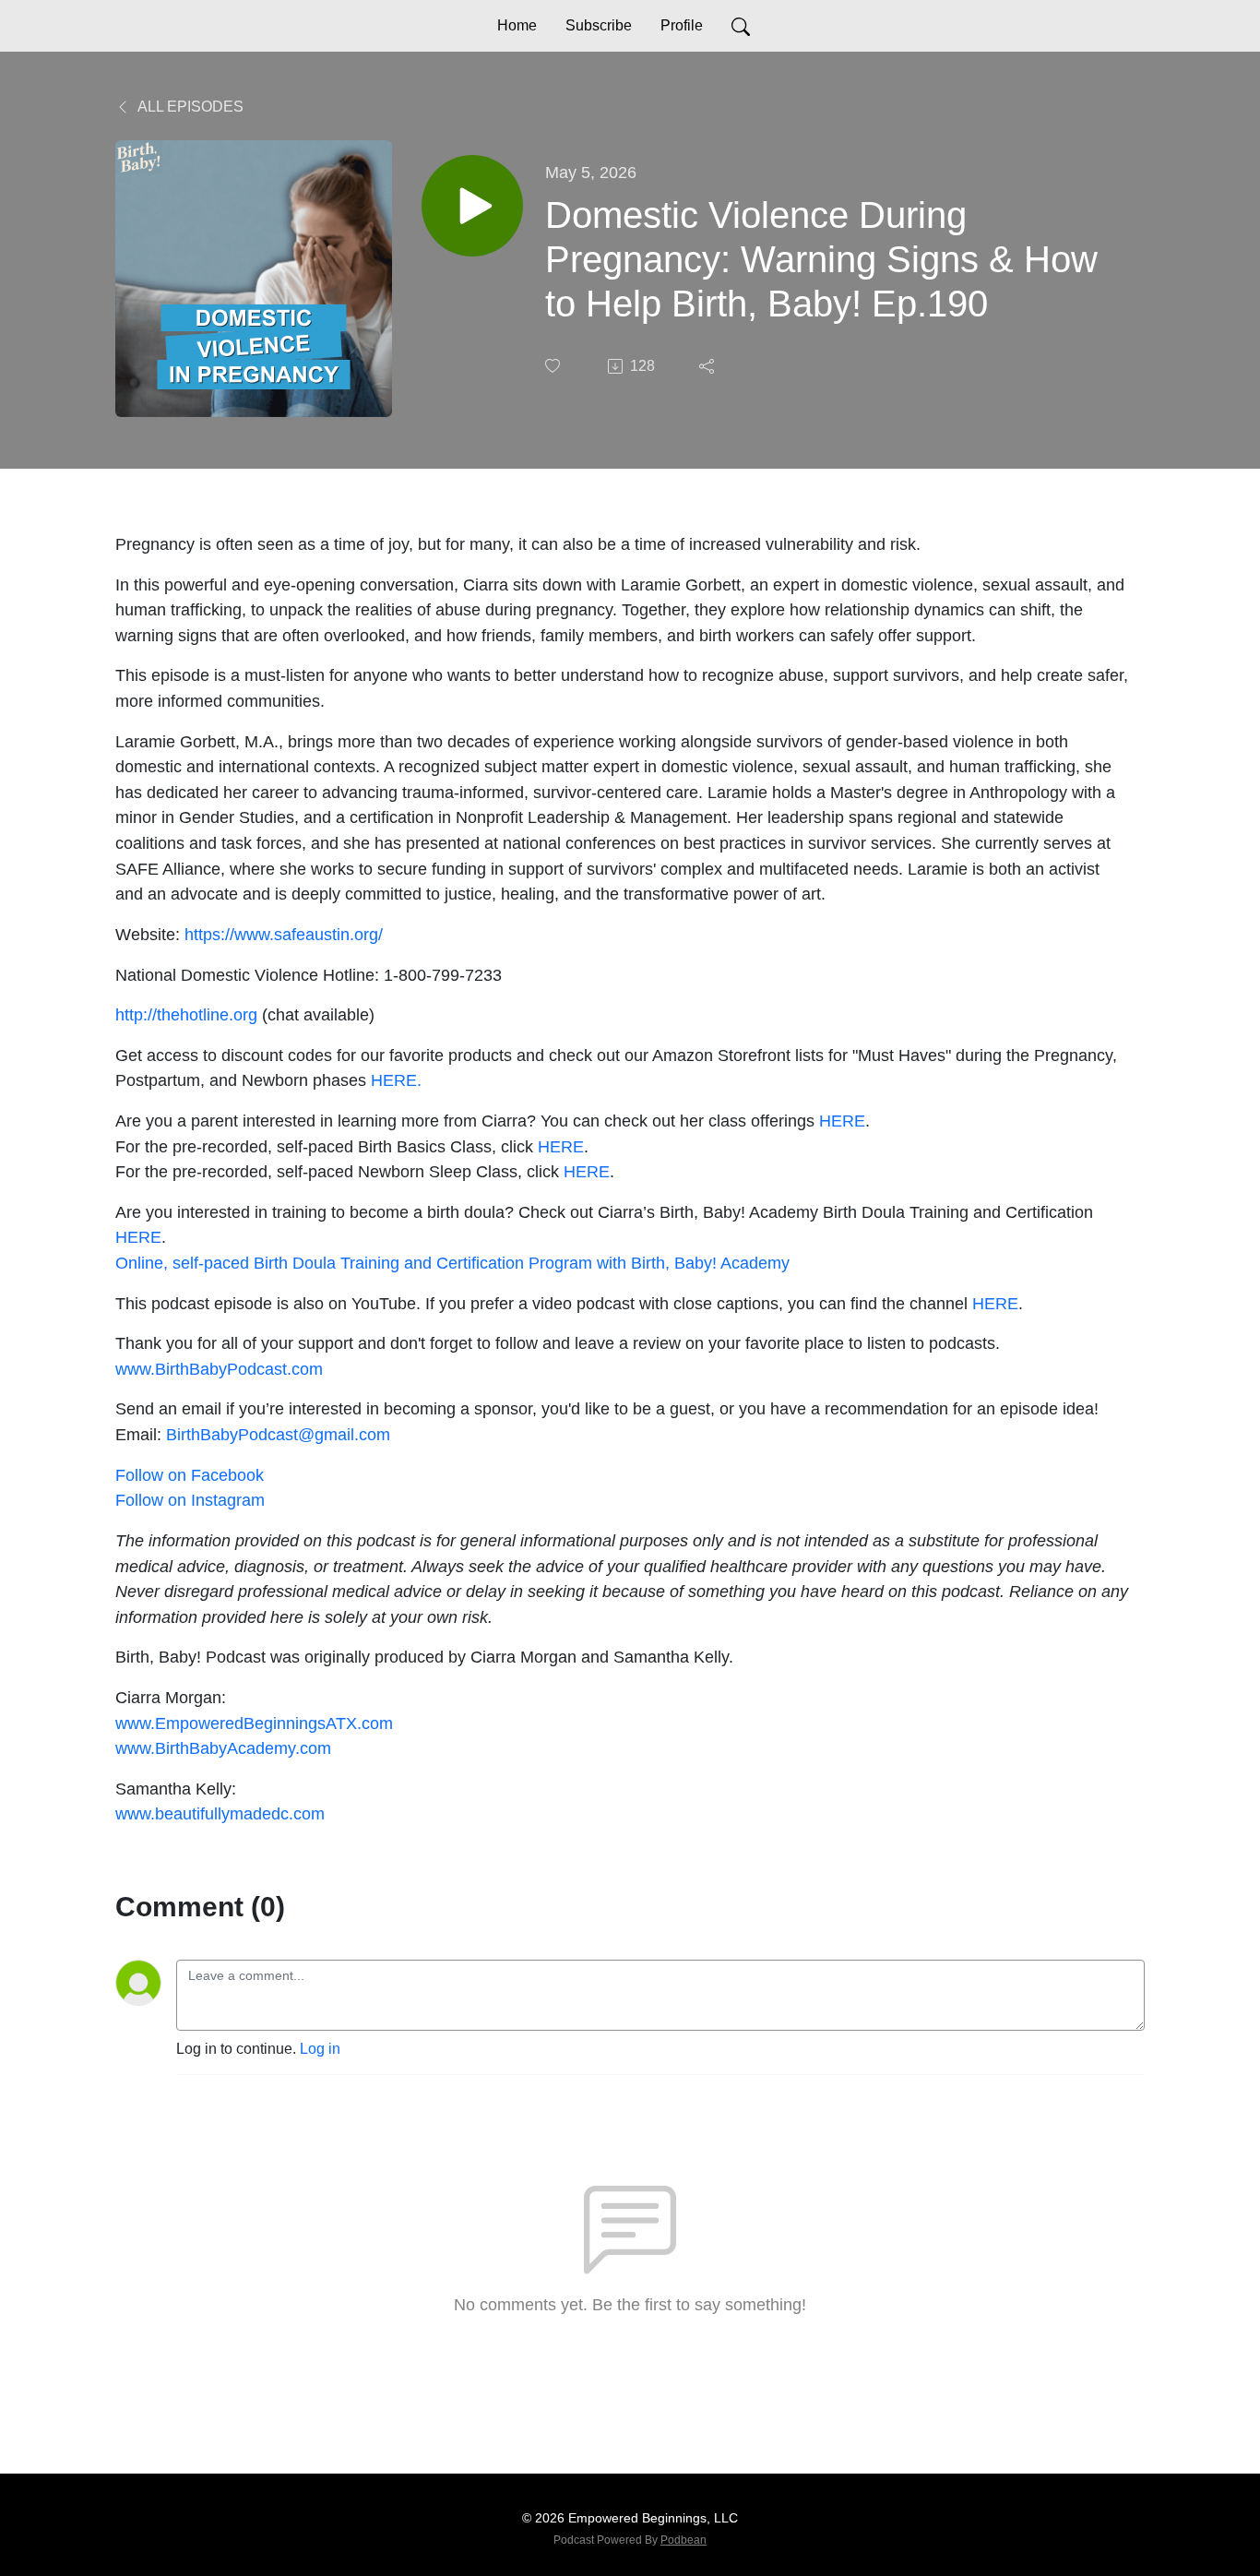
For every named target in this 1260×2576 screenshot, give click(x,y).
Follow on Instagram (190, 1500)
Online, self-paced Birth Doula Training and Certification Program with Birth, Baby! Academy (452, 1263)
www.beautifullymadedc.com (220, 1813)
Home (517, 25)
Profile (682, 25)
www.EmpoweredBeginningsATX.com (254, 1723)
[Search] (741, 26)
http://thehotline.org (186, 1014)
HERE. (396, 1080)
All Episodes (189, 107)
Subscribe (599, 25)
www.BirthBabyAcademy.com (223, 1748)
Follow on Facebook (190, 1475)
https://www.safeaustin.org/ (284, 934)
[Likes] (554, 366)
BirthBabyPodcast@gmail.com (278, 1434)
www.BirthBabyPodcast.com (219, 1369)
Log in (320, 2049)
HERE (842, 1121)
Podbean (683, 2540)
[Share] (708, 366)
